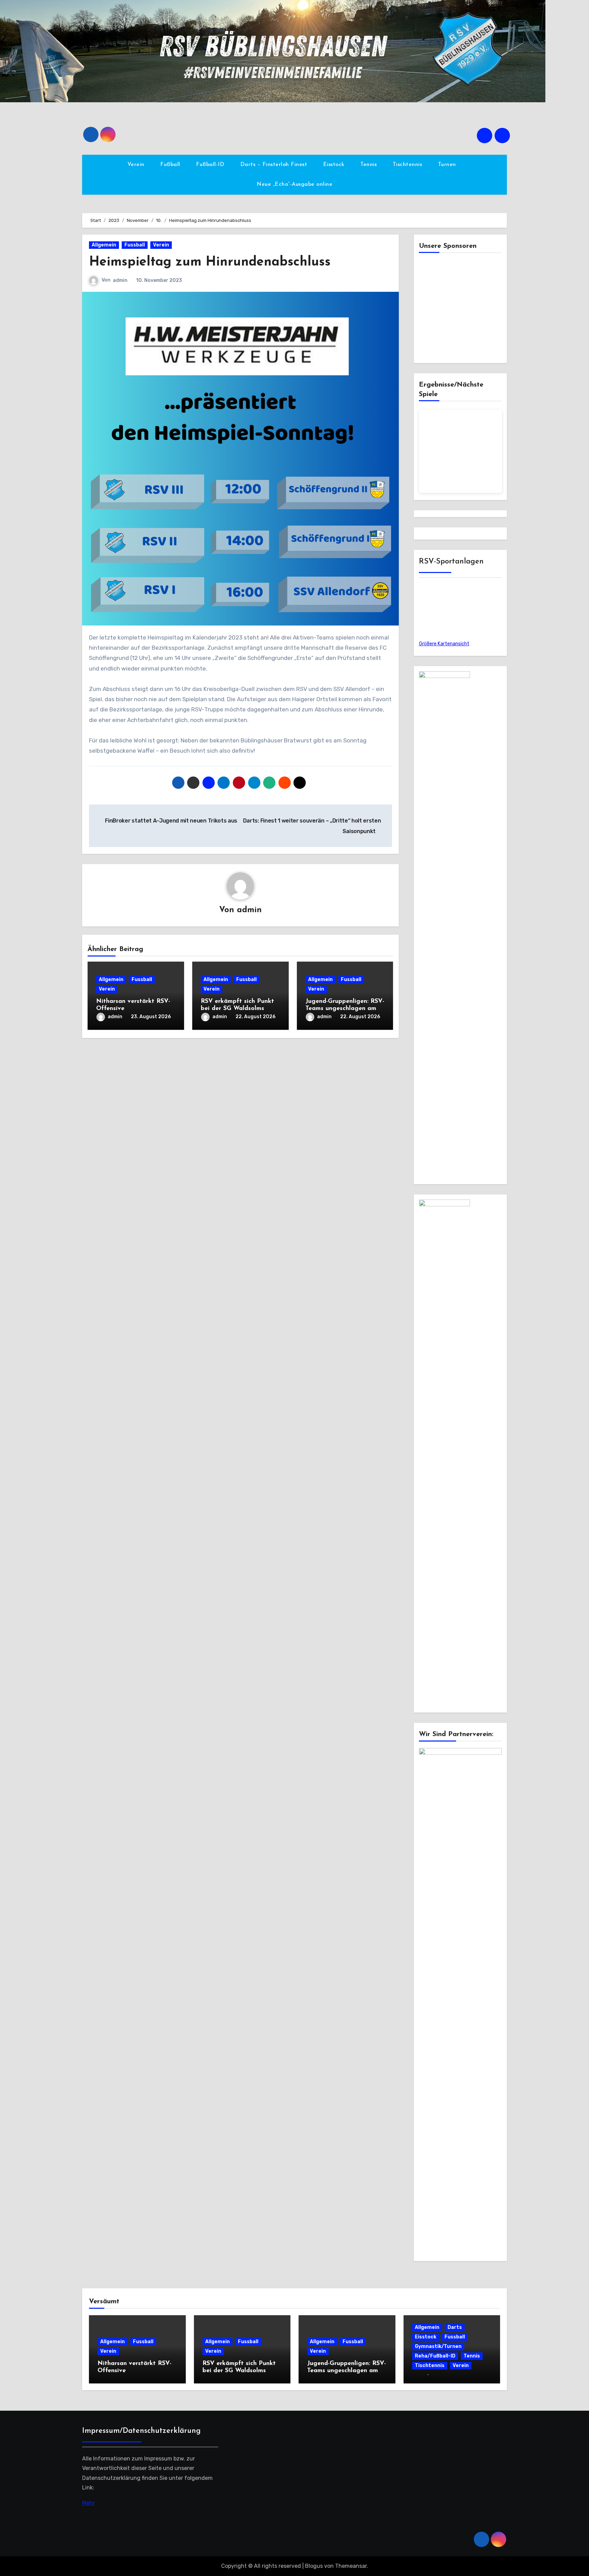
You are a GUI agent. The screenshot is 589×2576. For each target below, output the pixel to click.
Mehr (88, 2503)
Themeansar (351, 2566)
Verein (137, 165)
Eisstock (335, 165)
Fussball (135, 245)
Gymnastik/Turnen (438, 2346)
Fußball (171, 165)
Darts (455, 2327)
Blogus (314, 2566)
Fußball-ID (211, 165)
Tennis (369, 165)
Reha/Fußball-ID (435, 2356)
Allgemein (104, 245)
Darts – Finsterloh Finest (275, 165)
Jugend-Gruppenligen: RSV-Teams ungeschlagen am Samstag (345, 1009)
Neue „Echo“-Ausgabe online (294, 184)
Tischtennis (408, 165)
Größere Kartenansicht (444, 644)
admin (120, 280)
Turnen (448, 165)
